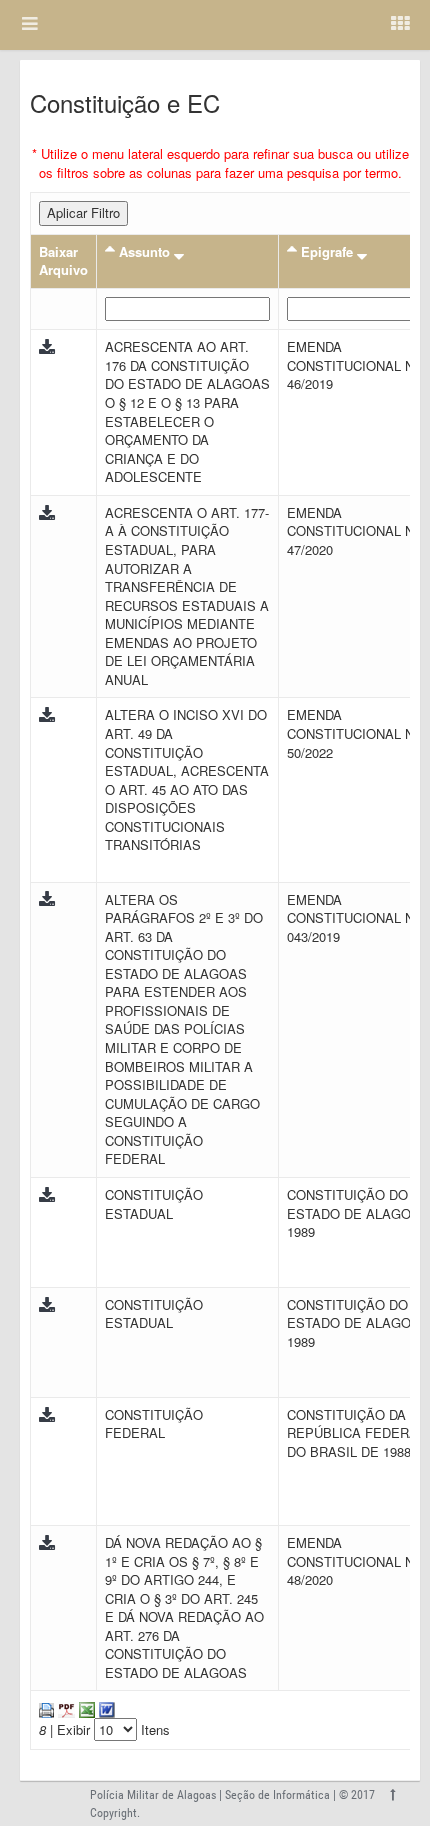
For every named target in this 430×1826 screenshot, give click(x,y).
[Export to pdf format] (64, 1707)
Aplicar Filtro (83, 212)
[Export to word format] (105, 1707)
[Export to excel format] (85, 1707)
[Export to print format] (46, 1707)
